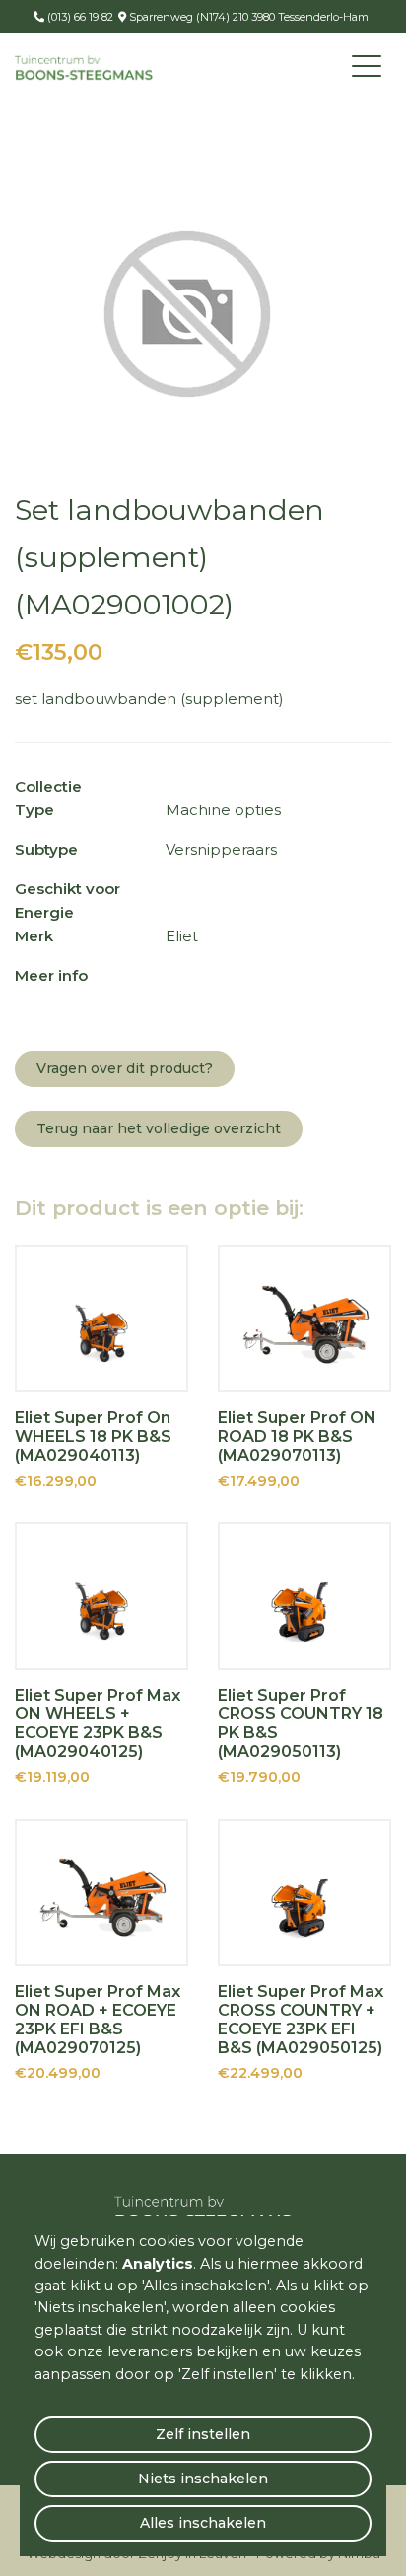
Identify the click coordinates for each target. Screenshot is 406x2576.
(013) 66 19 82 (79, 17)
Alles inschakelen (203, 2523)
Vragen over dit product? (125, 1068)
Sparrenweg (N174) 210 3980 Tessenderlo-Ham (247, 17)
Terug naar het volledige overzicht (159, 1128)
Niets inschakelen (203, 2479)
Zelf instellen (203, 2434)
